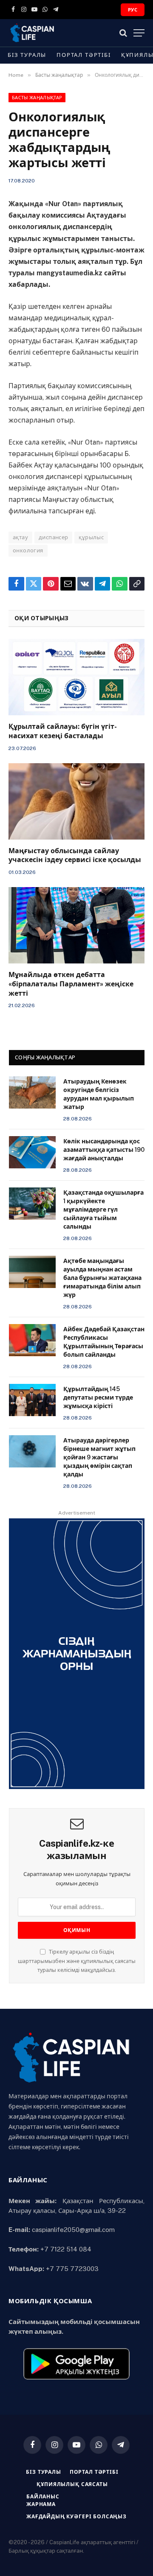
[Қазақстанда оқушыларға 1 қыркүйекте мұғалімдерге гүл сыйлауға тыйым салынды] (32, 1204)
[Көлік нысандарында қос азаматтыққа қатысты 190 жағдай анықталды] (32, 1152)
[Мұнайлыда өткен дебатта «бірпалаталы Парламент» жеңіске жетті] (76, 925)
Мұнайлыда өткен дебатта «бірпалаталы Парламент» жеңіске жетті (71, 984)
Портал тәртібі (84, 55)
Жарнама (41, 2504)
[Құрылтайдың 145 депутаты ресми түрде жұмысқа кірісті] (32, 1400)
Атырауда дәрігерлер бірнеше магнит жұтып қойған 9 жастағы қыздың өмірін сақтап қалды (99, 1457)
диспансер (54, 537)
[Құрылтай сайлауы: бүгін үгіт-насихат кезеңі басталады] (76, 677)
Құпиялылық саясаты (72, 2484)
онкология (28, 550)
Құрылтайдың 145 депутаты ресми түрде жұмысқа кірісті (98, 1397)
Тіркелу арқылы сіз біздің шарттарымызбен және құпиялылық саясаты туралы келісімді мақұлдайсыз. (77, 1961)
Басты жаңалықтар (37, 98)
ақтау (20, 537)
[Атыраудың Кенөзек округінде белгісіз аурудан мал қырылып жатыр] (32, 1092)
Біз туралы (27, 55)
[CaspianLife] (60, 33)
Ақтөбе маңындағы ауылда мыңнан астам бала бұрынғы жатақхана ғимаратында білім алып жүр (102, 1278)
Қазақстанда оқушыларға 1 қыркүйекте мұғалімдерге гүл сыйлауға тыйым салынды (103, 1210)
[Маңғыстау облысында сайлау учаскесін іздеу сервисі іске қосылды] (76, 801)
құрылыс (91, 537)
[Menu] (139, 33)
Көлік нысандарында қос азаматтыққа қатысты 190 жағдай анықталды (104, 1150)
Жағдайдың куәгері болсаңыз (76, 2517)
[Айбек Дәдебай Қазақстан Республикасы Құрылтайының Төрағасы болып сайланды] (32, 1340)
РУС (133, 10)
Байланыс (43, 2497)
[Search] (123, 33)
